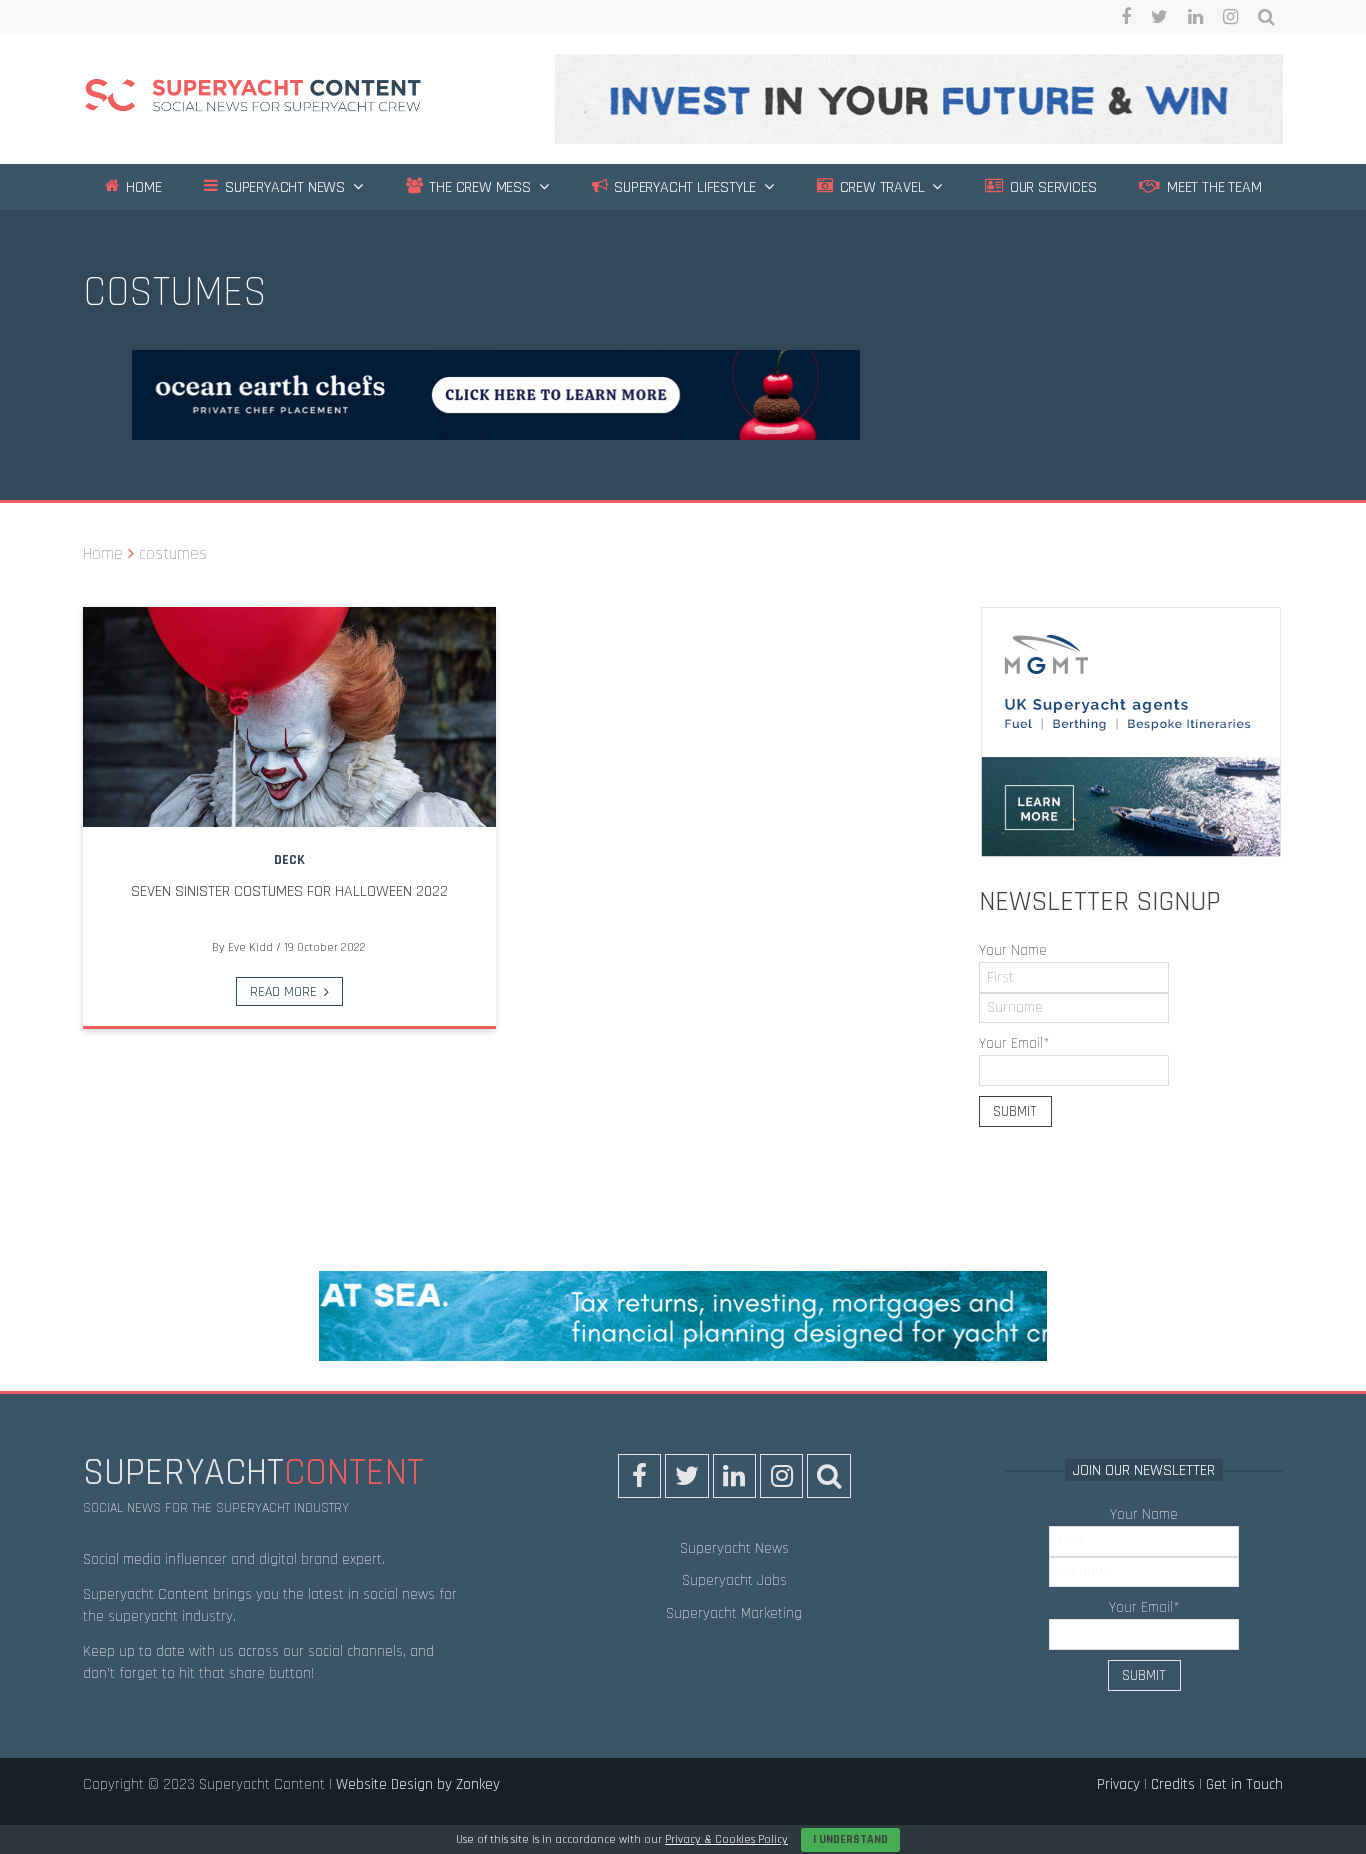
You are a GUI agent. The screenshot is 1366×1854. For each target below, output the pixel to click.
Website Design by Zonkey (418, 1784)
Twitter (1159, 17)
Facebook (1126, 17)
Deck (289, 860)
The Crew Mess (478, 187)
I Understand (850, 1839)
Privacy (1118, 1784)
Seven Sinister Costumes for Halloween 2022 (289, 891)
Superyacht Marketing (734, 1613)
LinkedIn (1195, 17)
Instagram (1230, 17)
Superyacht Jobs (734, 1580)
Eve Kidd (250, 947)
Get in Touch (1244, 1784)
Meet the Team (1212, 187)
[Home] (253, 98)
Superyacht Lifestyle (683, 187)
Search (1266, 17)
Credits (1173, 1784)
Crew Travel (880, 187)
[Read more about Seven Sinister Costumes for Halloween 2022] (289, 717)
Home (141, 187)
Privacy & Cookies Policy (726, 1839)
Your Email (1014, 1043)
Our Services (1051, 187)
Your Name (1013, 950)
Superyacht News (283, 187)
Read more (283, 992)
